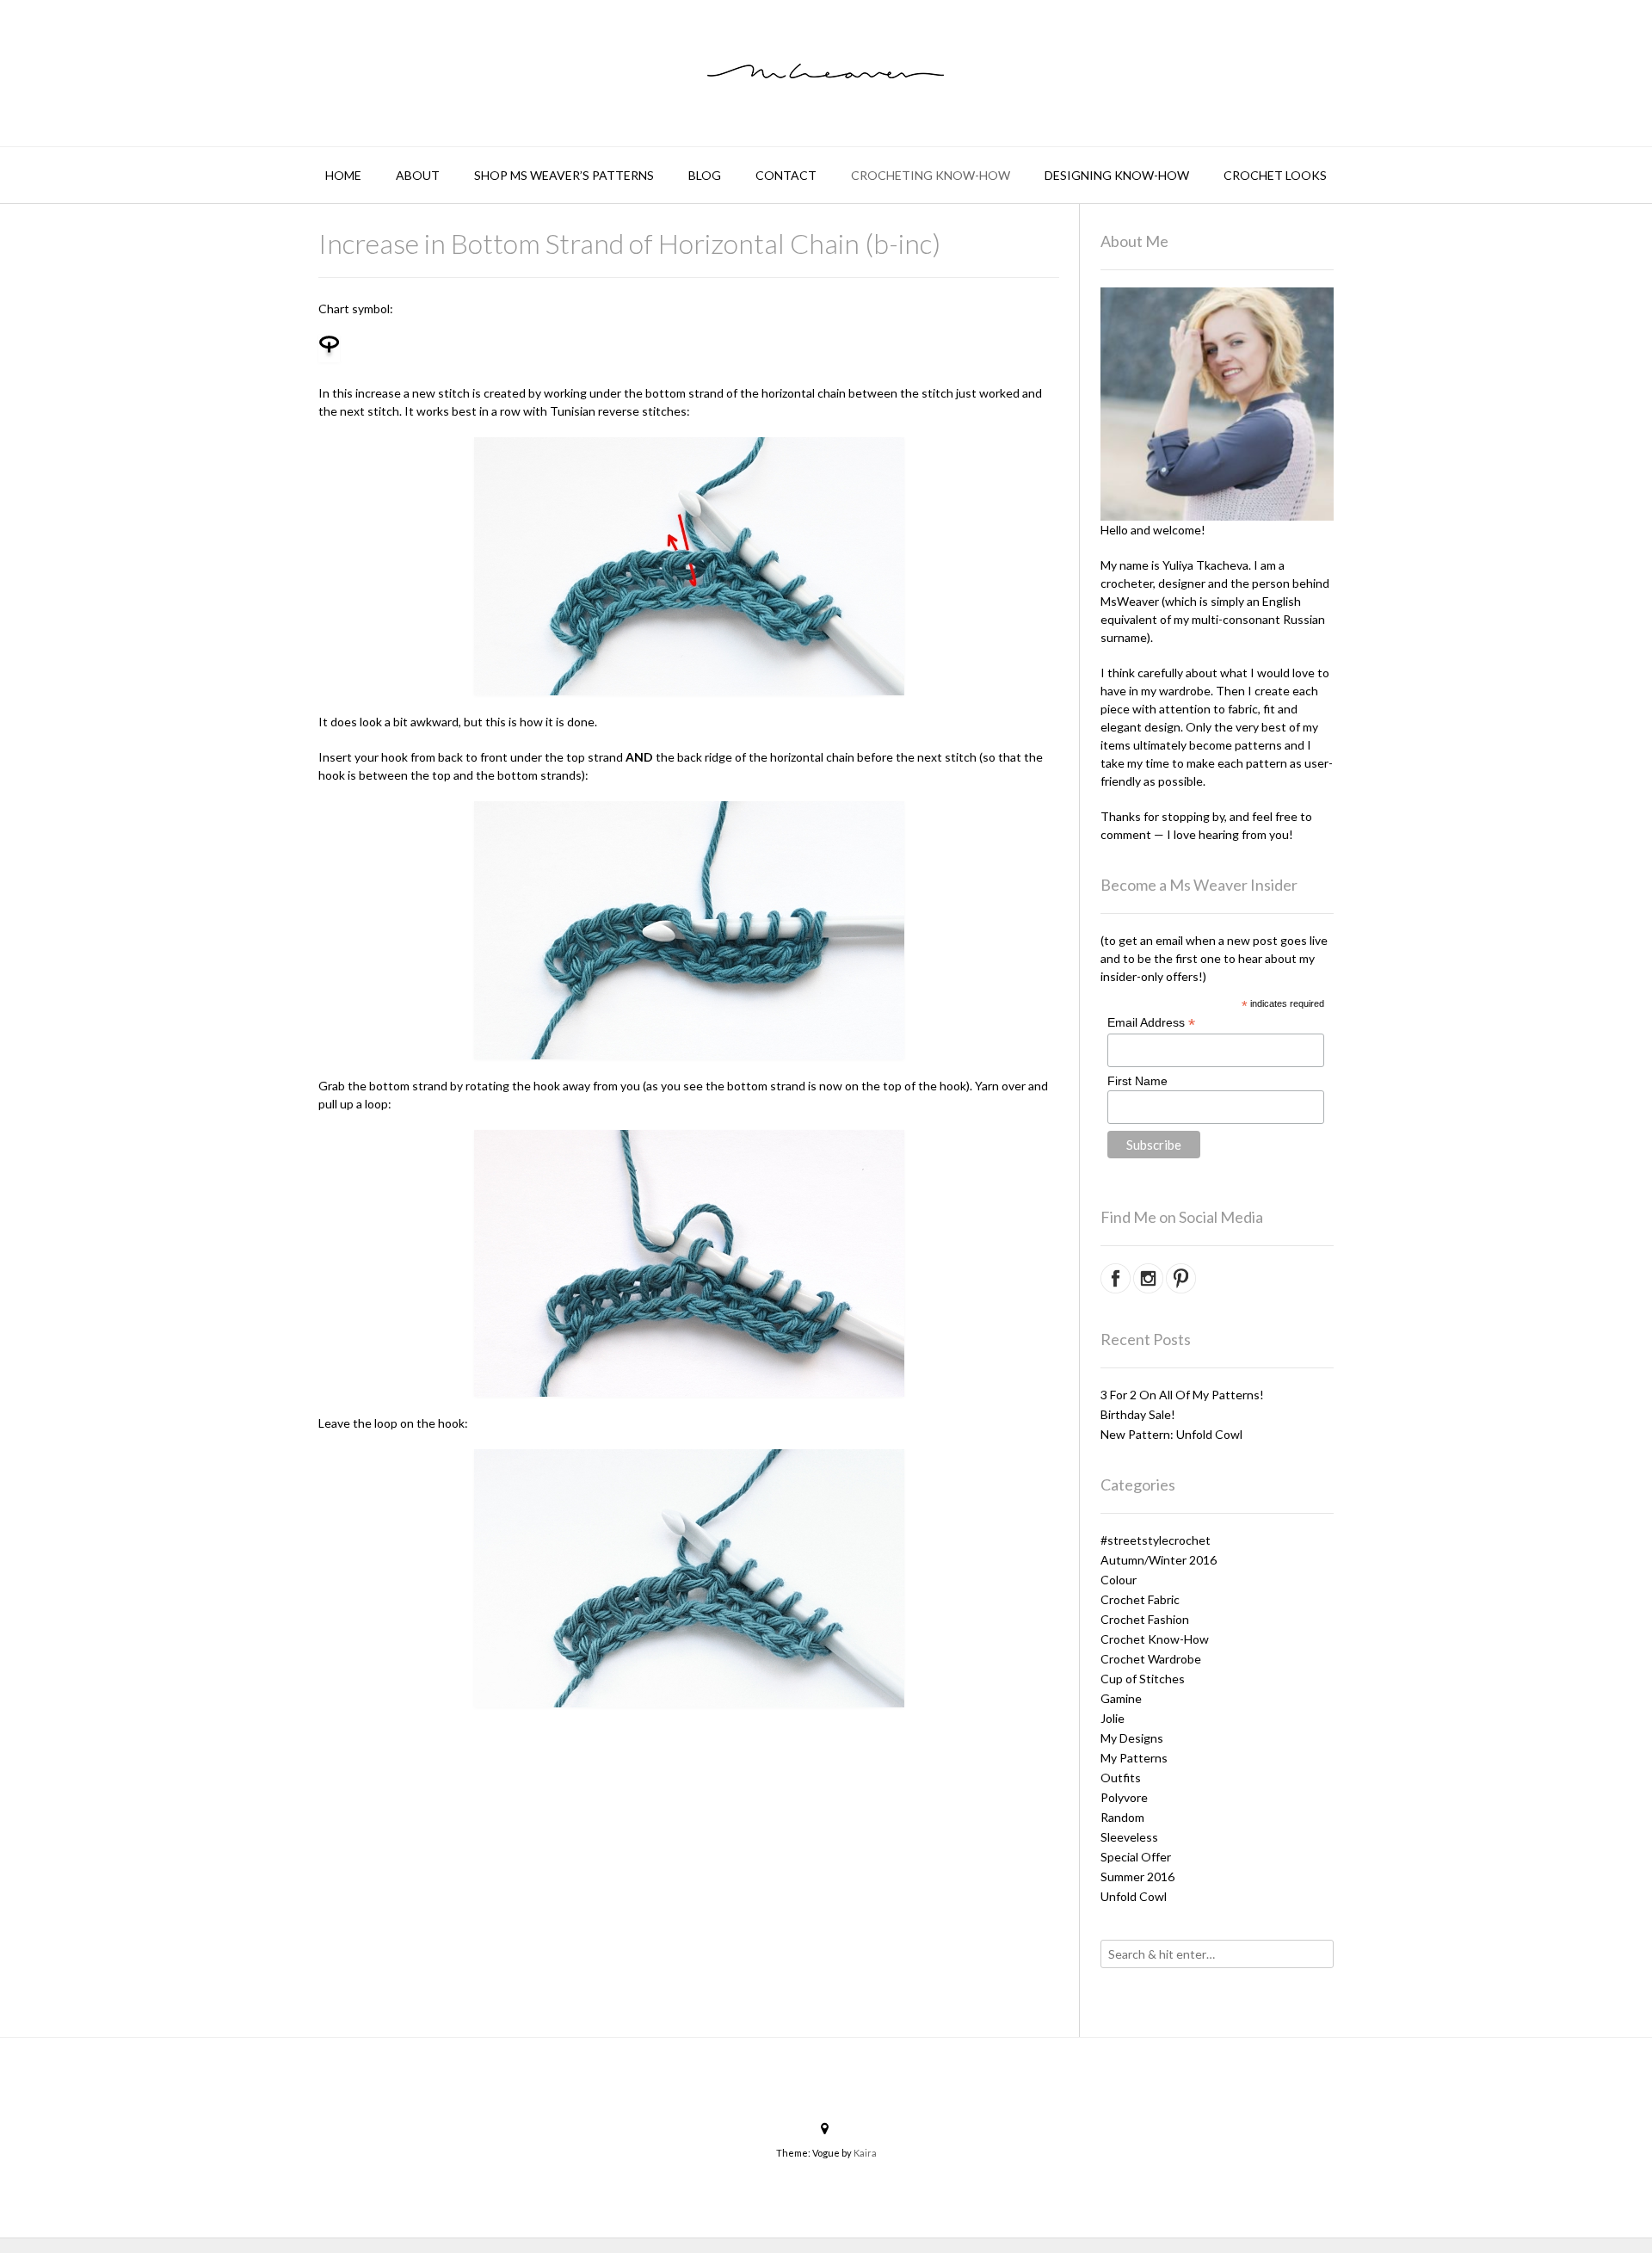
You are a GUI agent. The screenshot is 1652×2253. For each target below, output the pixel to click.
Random (1122, 1817)
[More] (762, 1740)
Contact (786, 175)
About (418, 175)
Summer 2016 (1137, 1876)
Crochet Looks (1275, 175)
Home (343, 175)
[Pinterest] (675, 1740)
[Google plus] (733, 1740)
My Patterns (1134, 1758)
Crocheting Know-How (931, 175)
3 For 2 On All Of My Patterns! (1182, 1395)
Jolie (1113, 1718)
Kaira (865, 2153)
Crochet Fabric (1140, 1599)
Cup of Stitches (1143, 1679)
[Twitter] (704, 1740)
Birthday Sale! (1138, 1414)
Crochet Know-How (1155, 1639)
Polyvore (1124, 1797)
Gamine (1121, 1698)
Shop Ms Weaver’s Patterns (564, 175)
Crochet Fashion (1145, 1619)
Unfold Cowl (1134, 1896)
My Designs (1132, 1738)
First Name (1137, 1081)
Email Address (1151, 1023)
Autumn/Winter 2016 (1159, 1560)
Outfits (1121, 1778)
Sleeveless (1129, 1837)
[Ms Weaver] (826, 71)
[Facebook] (616, 1740)
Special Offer (1136, 1857)
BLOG (705, 175)
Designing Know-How (1117, 175)
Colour (1119, 1580)
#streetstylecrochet (1156, 1540)
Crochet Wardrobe (1151, 1659)
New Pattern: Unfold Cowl (1171, 1434)
